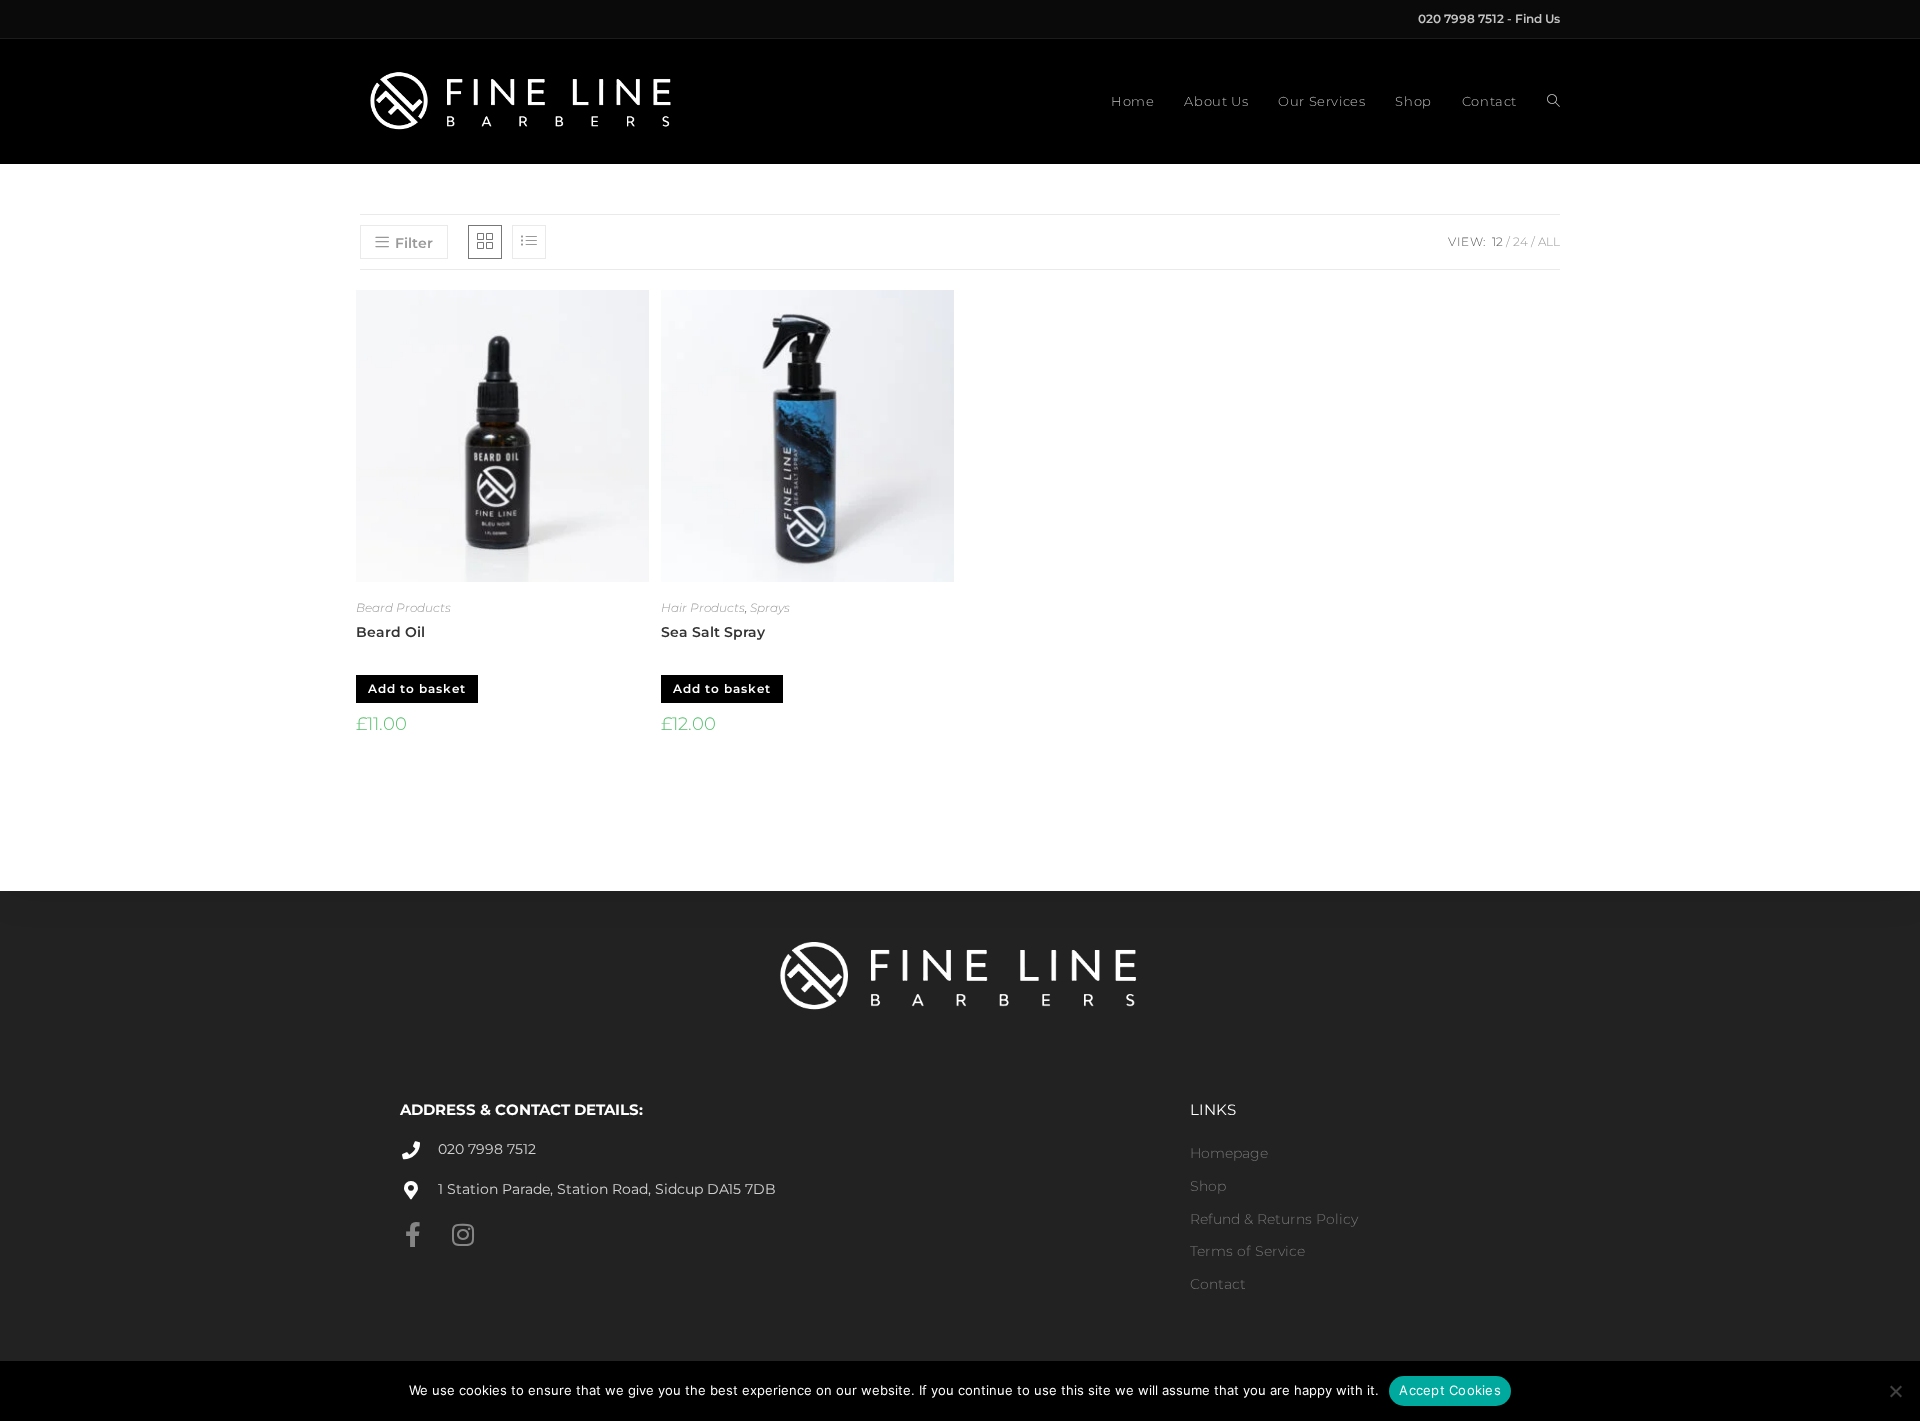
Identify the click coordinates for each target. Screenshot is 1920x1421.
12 (1497, 241)
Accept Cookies (1450, 1390)
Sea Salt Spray (713, 632)
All (1549, 241)
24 (1520, 241)
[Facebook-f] (412, 1234)
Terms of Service (1247, 1251)
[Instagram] (462, 1234)
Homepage (1229, 1153)
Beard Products (403, 607)
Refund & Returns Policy (1274, 1219)
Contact (1218, 1284)
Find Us (1537, 18)
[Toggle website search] (1553, 101)
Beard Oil (390, 632)
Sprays (770, 607)
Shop (1208, 1186)
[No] (1895, 1391)
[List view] (529, 242)
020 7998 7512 (1462, 18)
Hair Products (703, 607)
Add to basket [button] (417, 688)
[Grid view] (485, 242)
